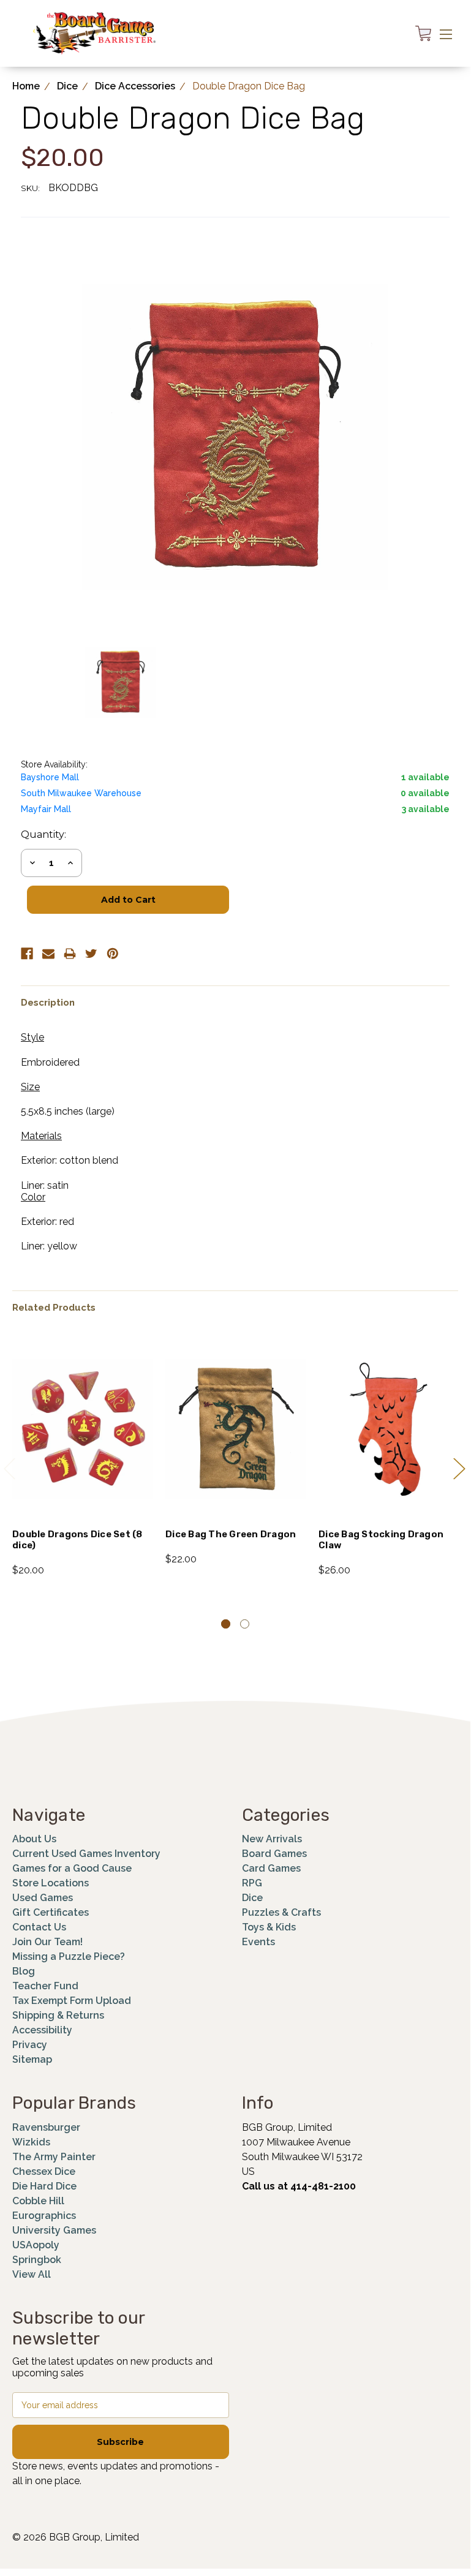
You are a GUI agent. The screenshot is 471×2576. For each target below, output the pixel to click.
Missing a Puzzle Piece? (69, 1956)
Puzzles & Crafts (281, 1912)
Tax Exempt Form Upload (72, 2001)
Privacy (30, 2045)
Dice (252, 1898)
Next (459, 1468)
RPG (252, 1883)
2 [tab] (245, 1624)
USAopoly (36, 2245)
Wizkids (31, 2142)
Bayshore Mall (50, 777)
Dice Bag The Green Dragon (231, 1534)
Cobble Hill (38, 2201)
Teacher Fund (45, 1986)
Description (48, 1003)
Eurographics (44, 2216)
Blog (24, 1971)
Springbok (37, 2260)
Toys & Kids (269, 1927)
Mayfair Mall (46, 809)
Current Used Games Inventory (86, 1854)
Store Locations (51, 1883)
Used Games (43, 1898)
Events (258, 1942)
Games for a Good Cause (72, 1868)
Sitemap (32, 2059)
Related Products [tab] (54, 1308)
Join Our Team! (47, 1942)
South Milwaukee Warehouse (81, 793)
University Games (54, 2230)
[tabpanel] (83, 1457)
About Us (34, 1839)
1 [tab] (226, 1624)
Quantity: (43, 834)
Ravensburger (46, 2127)
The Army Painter (54, 2157)
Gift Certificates (51, 1912)
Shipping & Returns (58, 2015)
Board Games (274, 1854)
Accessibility (42, 2030)
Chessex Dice (44, 2171)
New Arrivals (272, 1839)
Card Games (271, 1868)
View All (32, 2274)
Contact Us (39, 1927)
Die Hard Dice (44, 2186)
